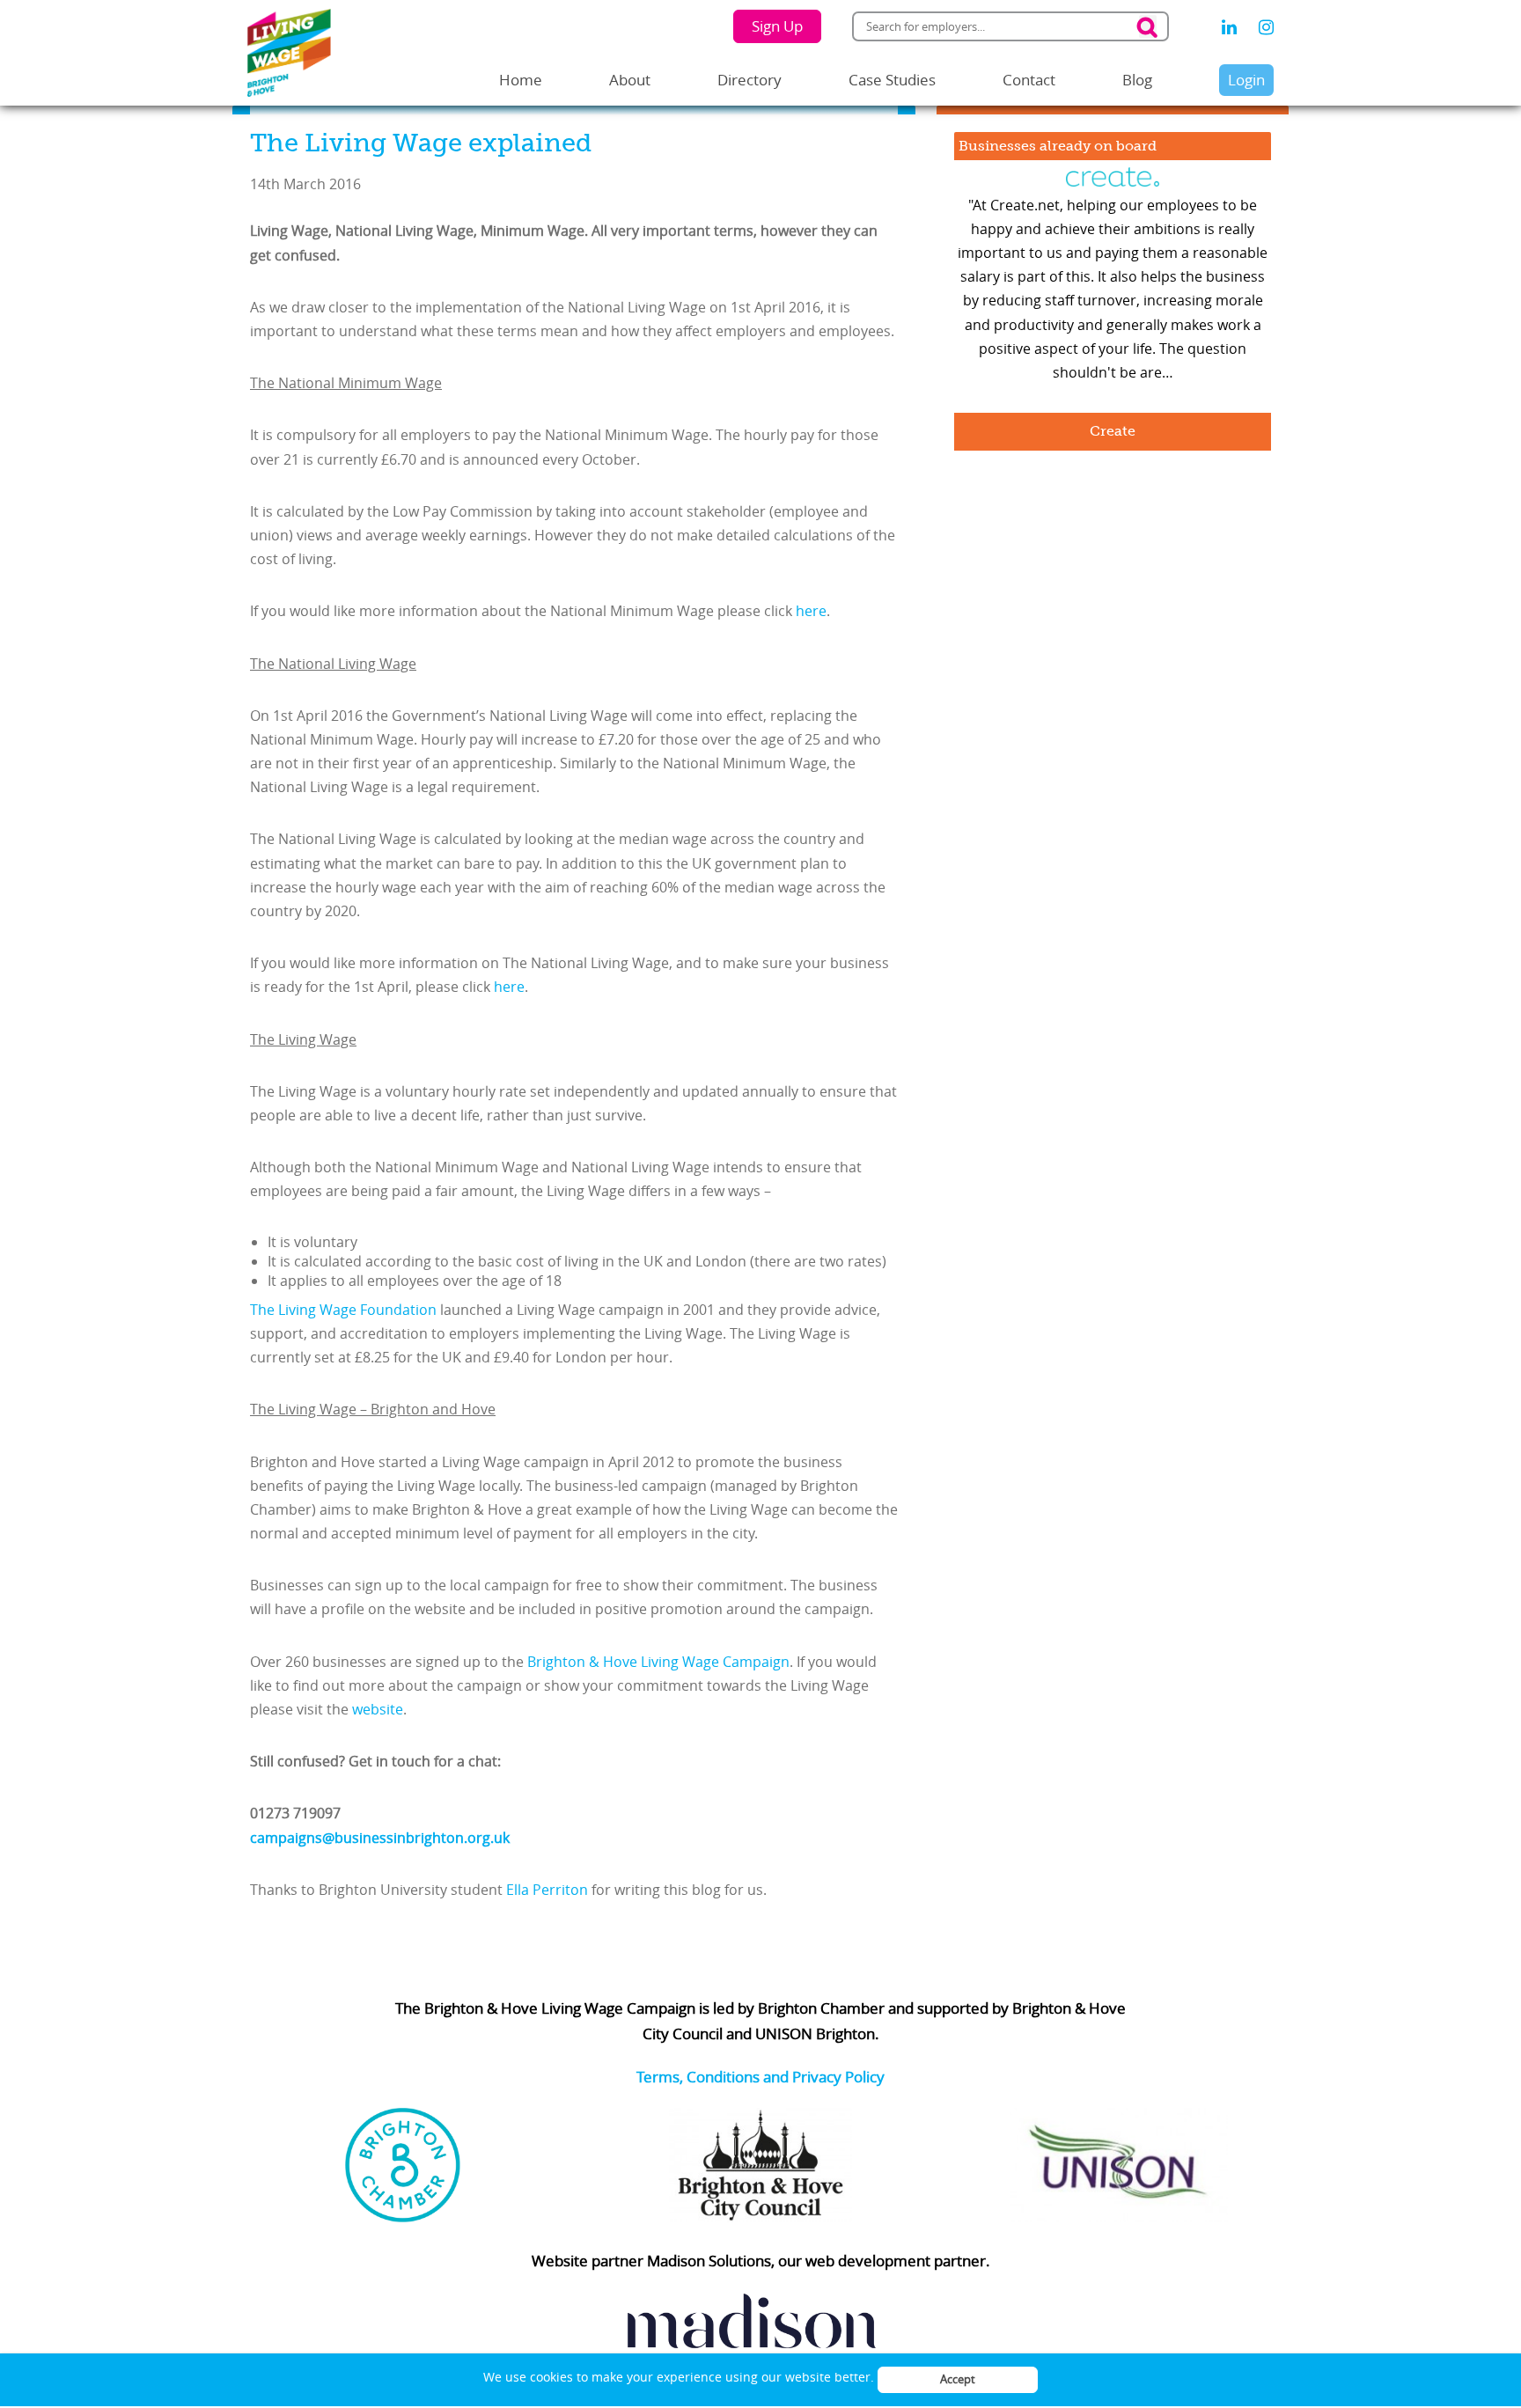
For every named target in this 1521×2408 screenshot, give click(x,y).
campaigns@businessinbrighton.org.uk (380, 1838)
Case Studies (892, 80)
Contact (1029, 80)
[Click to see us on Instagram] (1266, 27)
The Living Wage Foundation (343, 1310)
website (378, 1709)
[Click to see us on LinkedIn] (1229, 27)
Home (521, 80)
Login (1246, 80)
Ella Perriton (547, 1890)
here (811, 611)
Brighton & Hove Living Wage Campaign (658, 1662)
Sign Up (777, 26)
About (630, 80)
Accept (958, 2379)
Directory (749, 80)
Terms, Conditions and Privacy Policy (760, 2077)
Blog (1137, 80)
